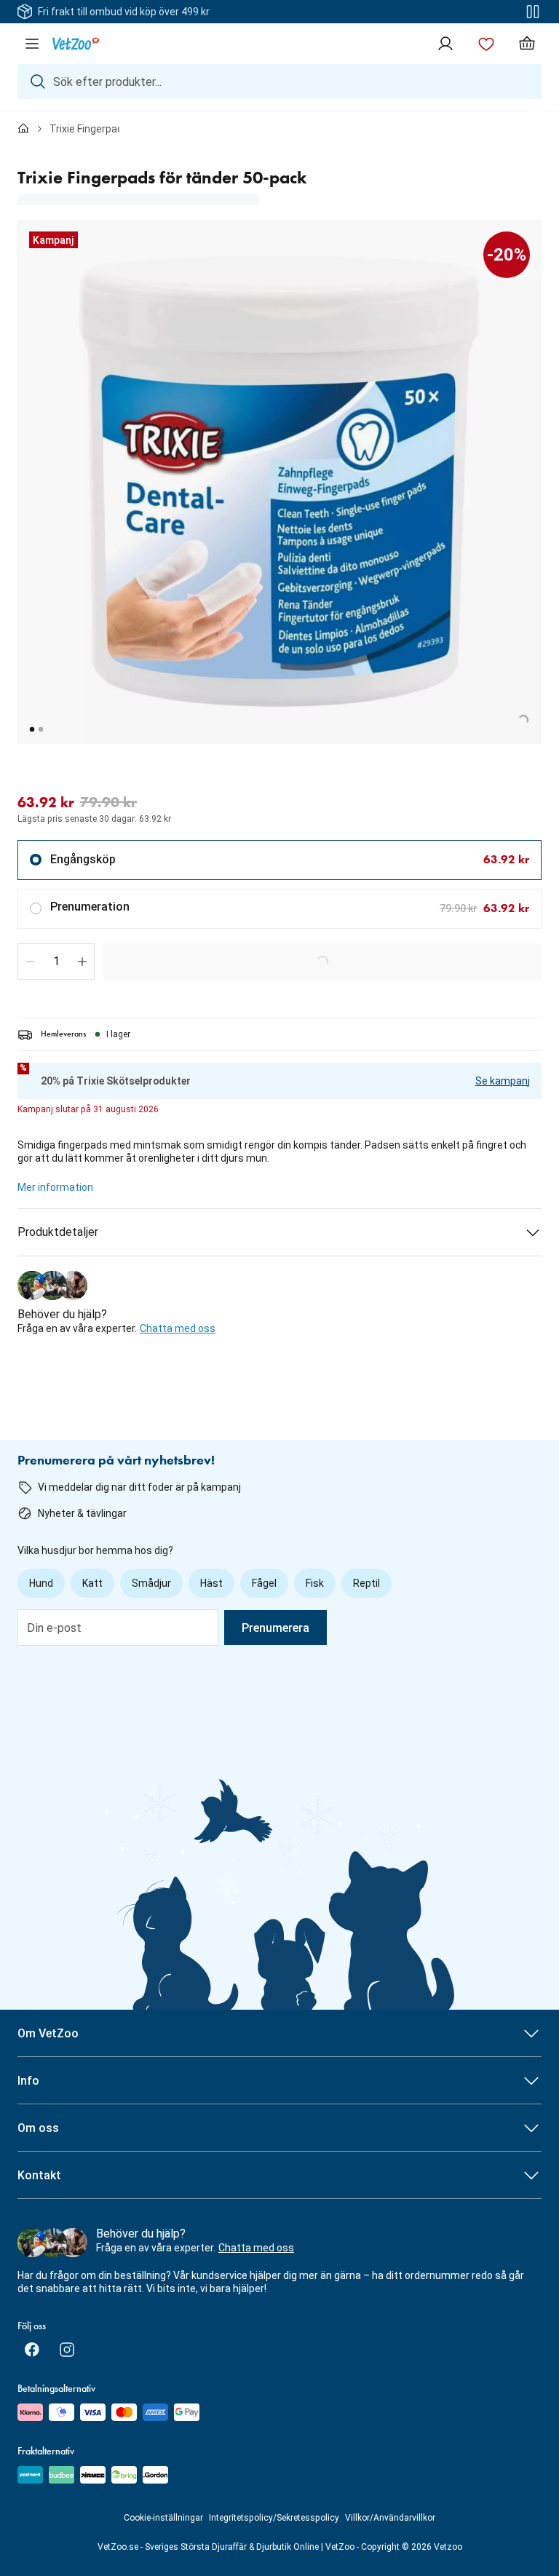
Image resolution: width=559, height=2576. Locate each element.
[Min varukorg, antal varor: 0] (527, 44)
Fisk (315, 1583)
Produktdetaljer (58, 1232)
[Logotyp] (76, 44)
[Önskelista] (486, 44)
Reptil (366, 1583)
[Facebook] (32, 2350)
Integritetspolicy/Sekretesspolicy (274, 2518)
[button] (30, 962)
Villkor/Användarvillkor (390, 2518)
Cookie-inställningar (163, 2518)
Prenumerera (275, 1628)
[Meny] (32, 44)
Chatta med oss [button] (178, 1328)
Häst (211, 1583)
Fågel (264, 1583)
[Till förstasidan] (23, 129)
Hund (41, 1583)
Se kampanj (503, 1081)
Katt (92, 1583)
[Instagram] (67, 2350)
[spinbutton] (56, 962)
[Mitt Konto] (445, 44)
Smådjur (151, 1583)
